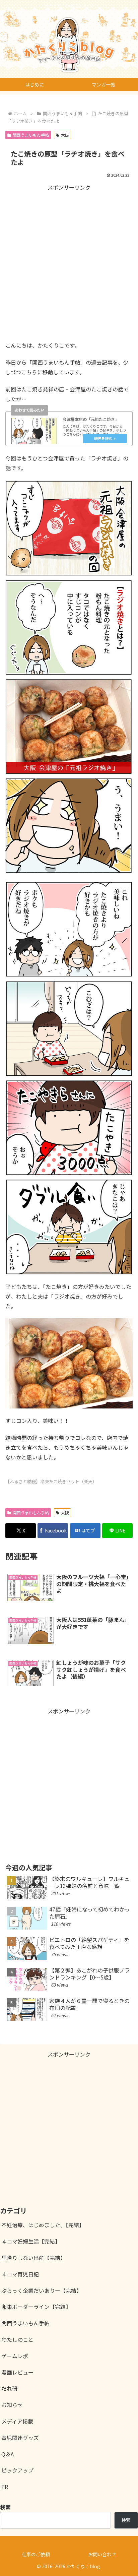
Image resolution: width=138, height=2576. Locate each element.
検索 (126, 2520)
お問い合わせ (102, 2554)
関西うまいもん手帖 (31, 135)
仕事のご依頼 (36, 2554)
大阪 (65, 135)
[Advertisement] (69, 261)
